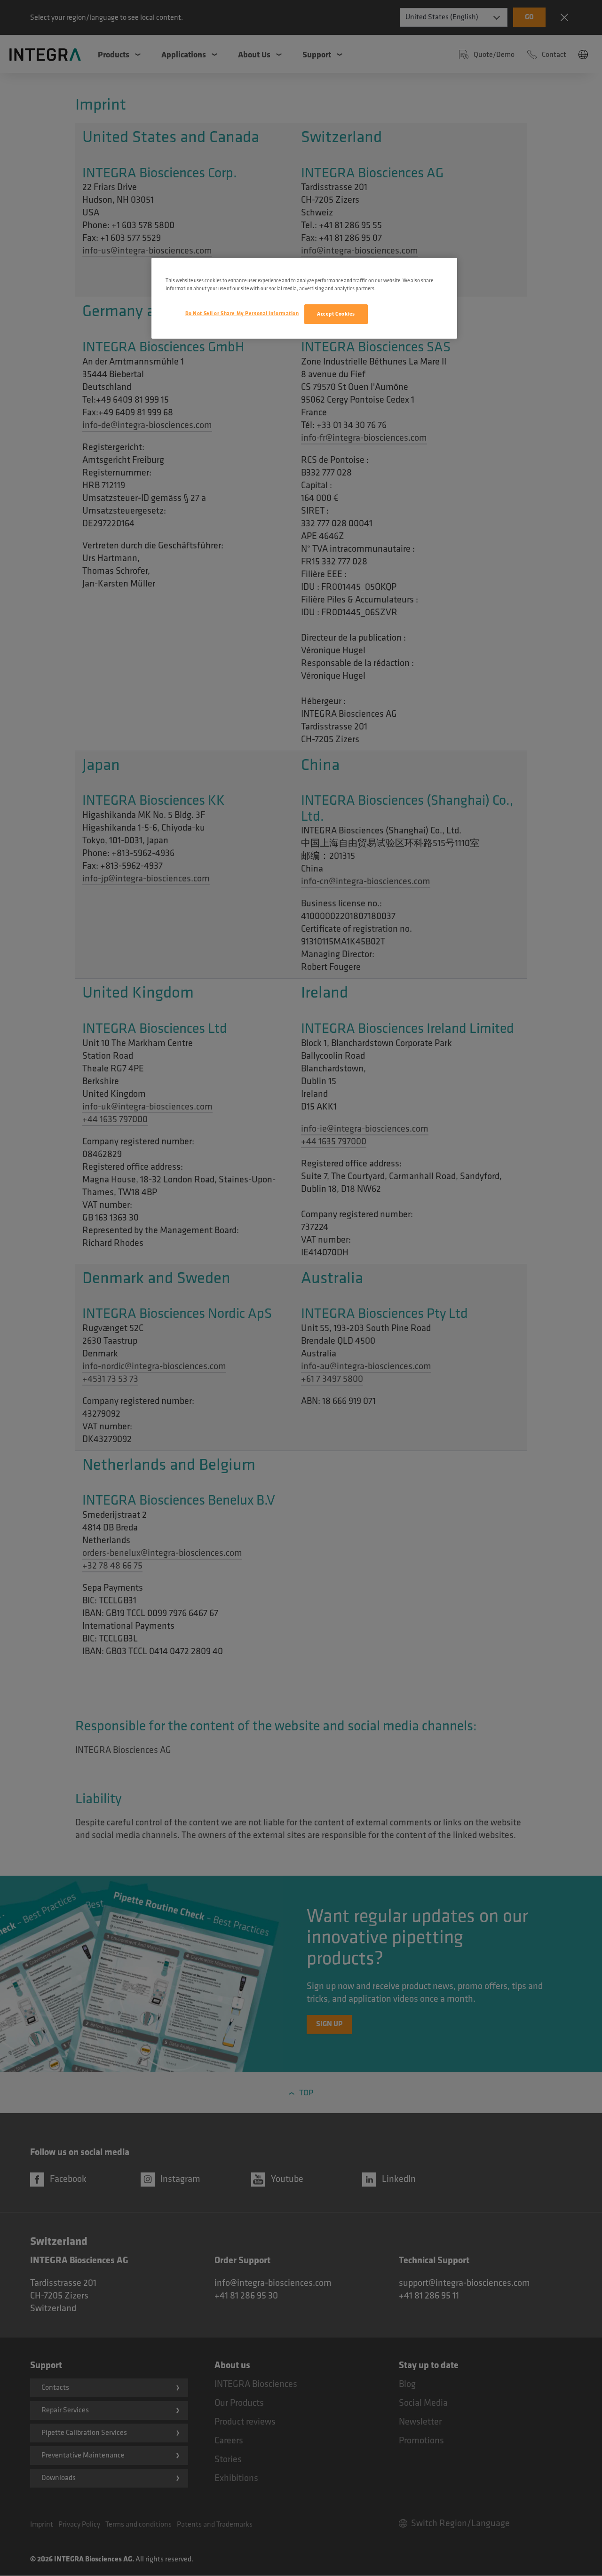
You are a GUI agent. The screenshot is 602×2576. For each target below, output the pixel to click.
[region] (304, 298)
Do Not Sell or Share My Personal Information (242, 313)
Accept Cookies (336, 314)
